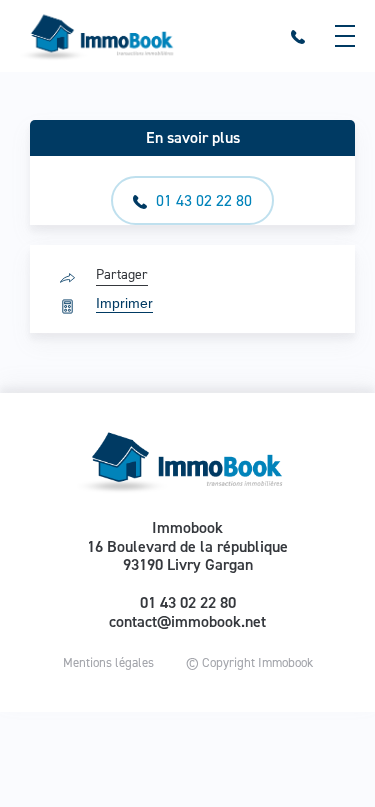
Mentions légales (108, 662)
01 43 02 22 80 (202, 200)
